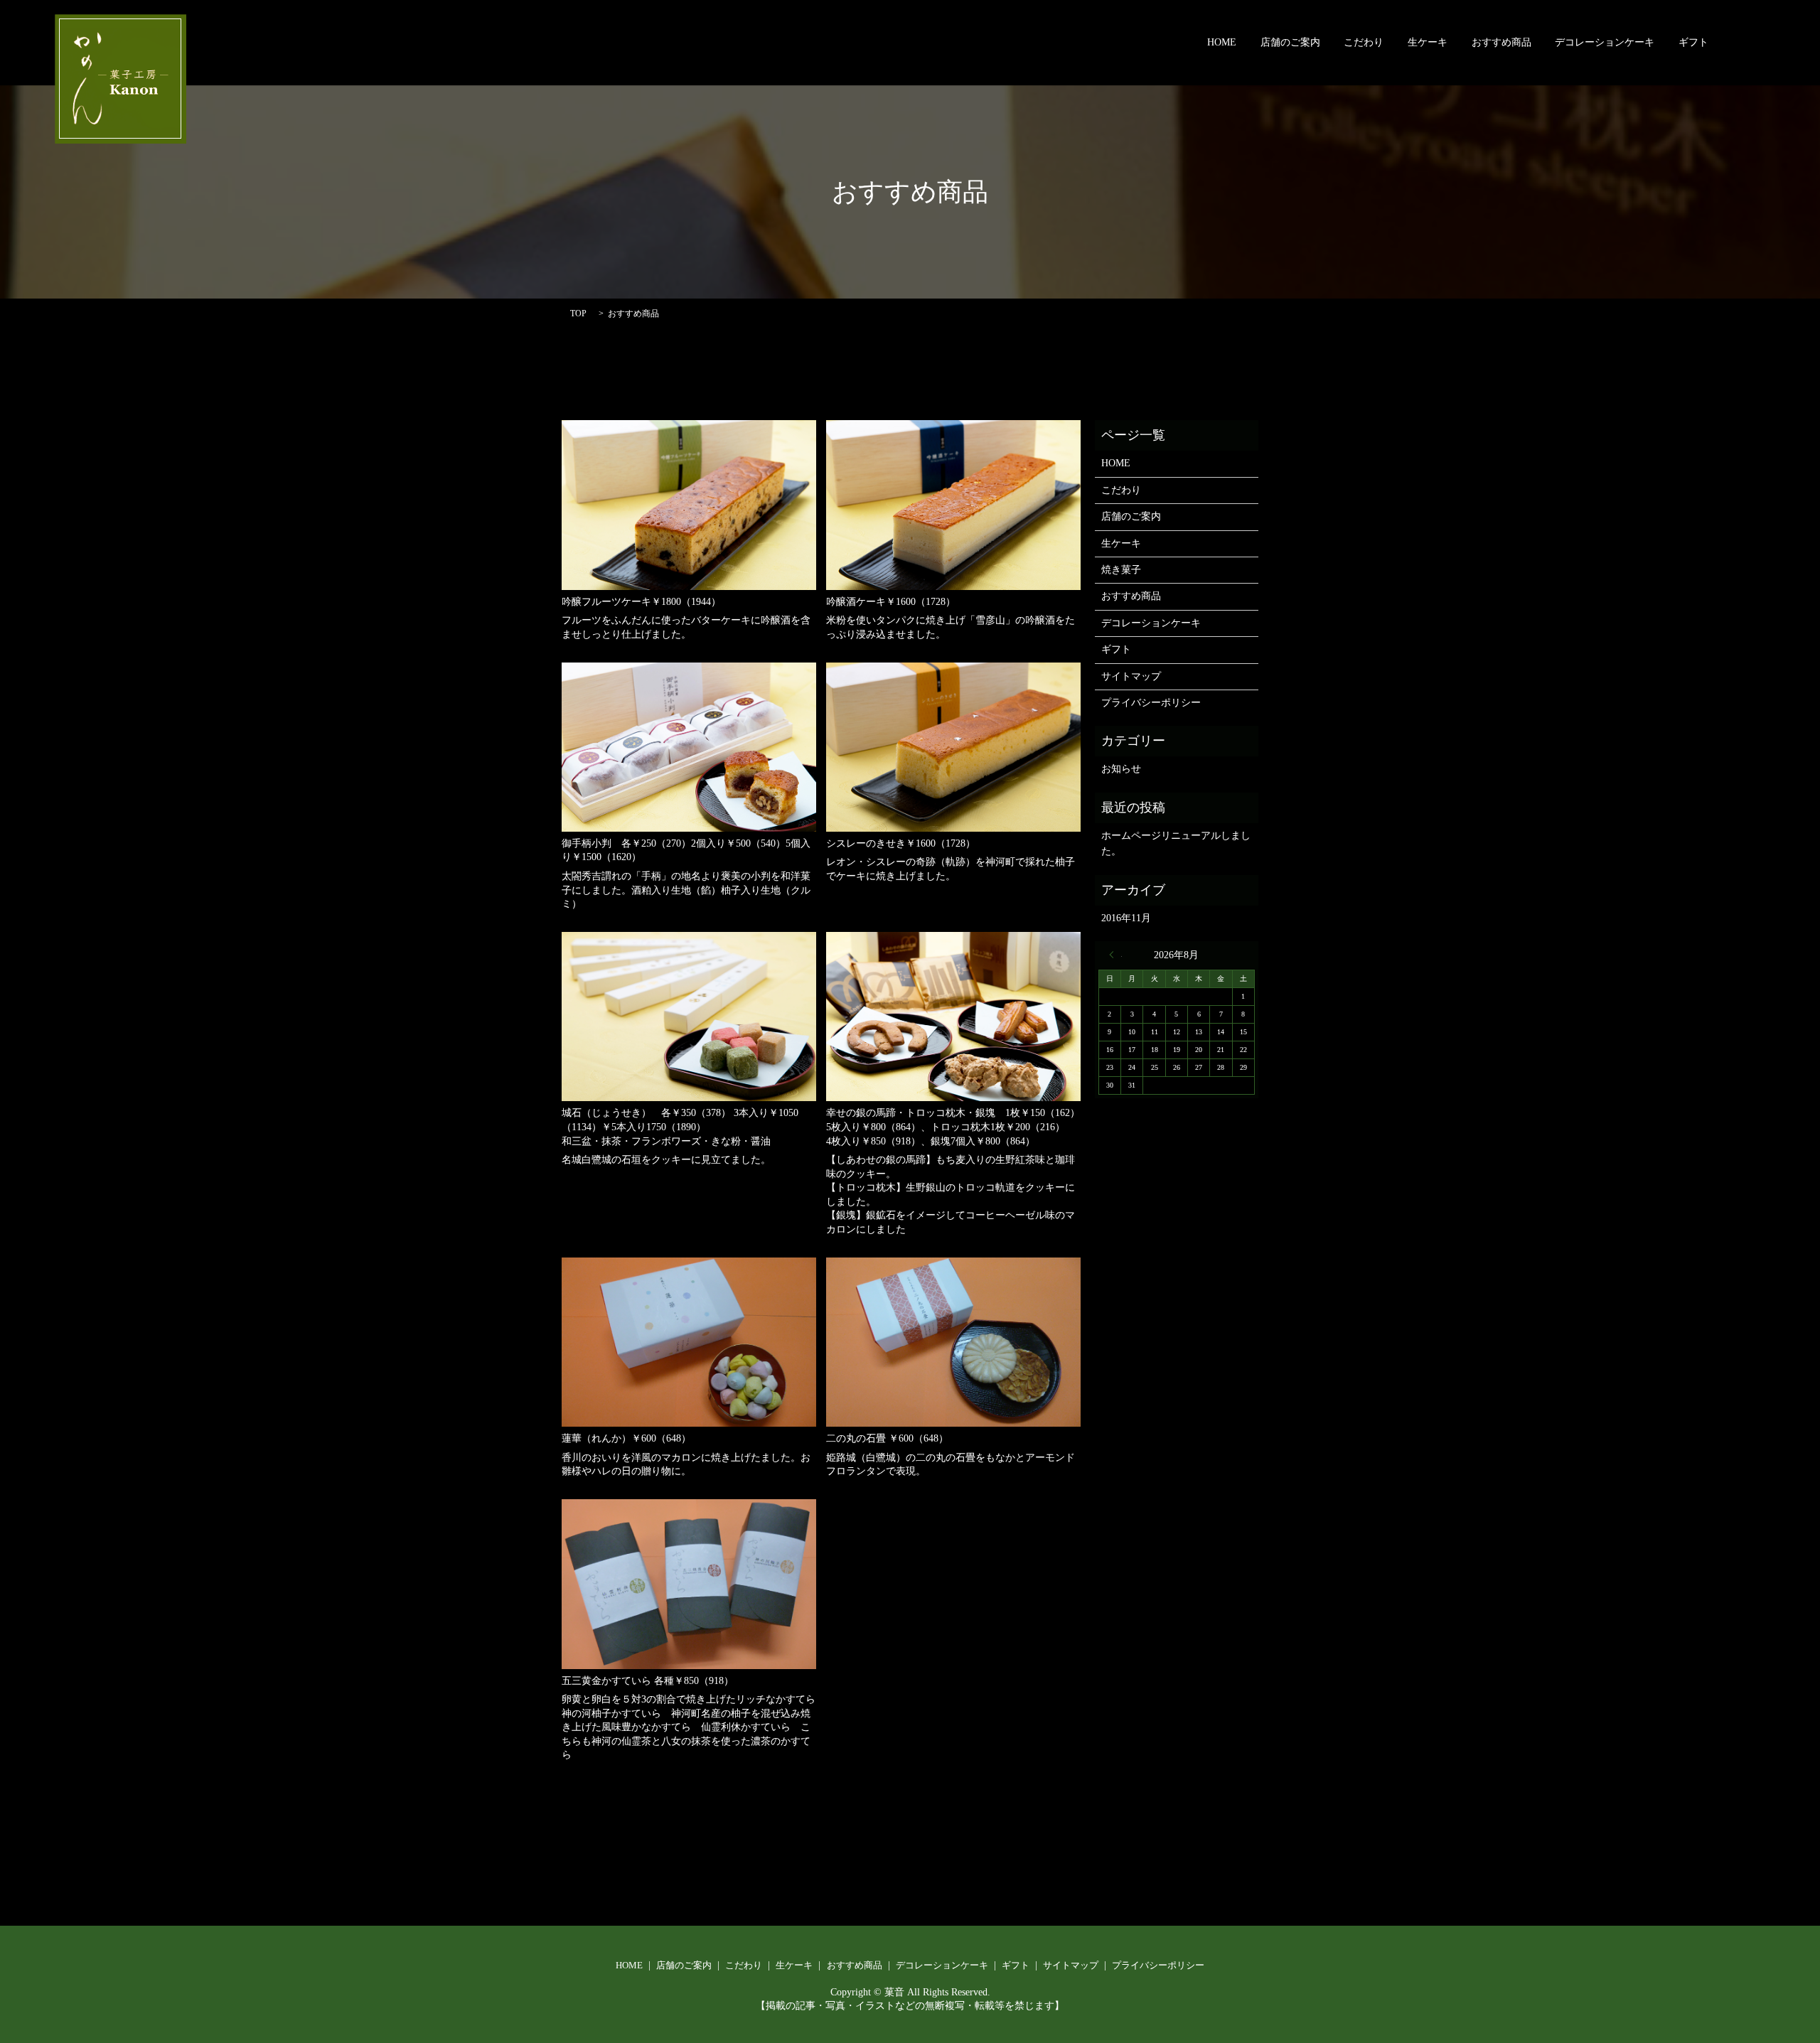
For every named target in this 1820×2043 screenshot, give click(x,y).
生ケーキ (1428, 43)
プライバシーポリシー (1151, 703)
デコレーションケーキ (1605, 43)
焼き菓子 (1121, 570)
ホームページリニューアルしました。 (1176, 843)
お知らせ (1121, 769)
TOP (578, 313)
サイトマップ (1131, 676)
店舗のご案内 (1290, 43)
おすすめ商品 (1501, 43)
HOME (1222, 43)
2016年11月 (1126, 918)
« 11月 (1115, 955)
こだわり (1364, 43)
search (1743, 43)
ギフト (1693, 43)
